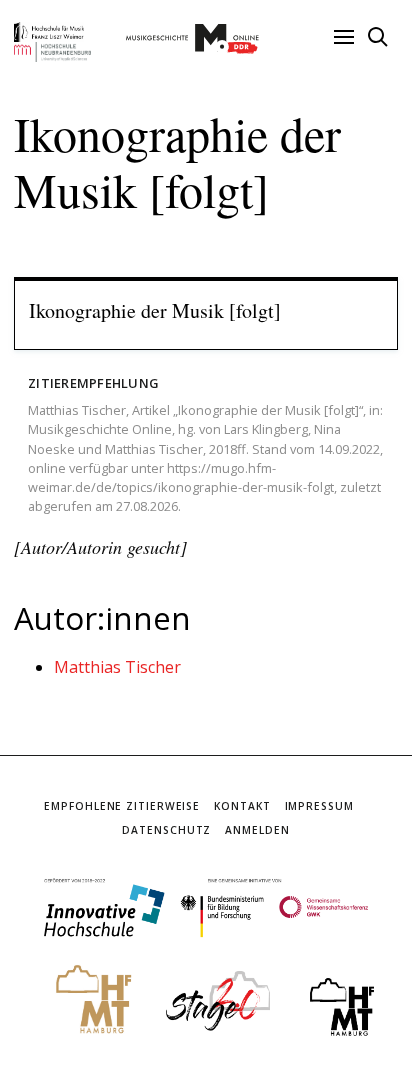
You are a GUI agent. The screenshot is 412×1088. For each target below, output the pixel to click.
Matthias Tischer (117, 667)
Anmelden (257, 830)
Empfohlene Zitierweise (122, 806)
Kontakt (242, 806)
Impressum (319, 806)
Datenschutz (166, 830)
